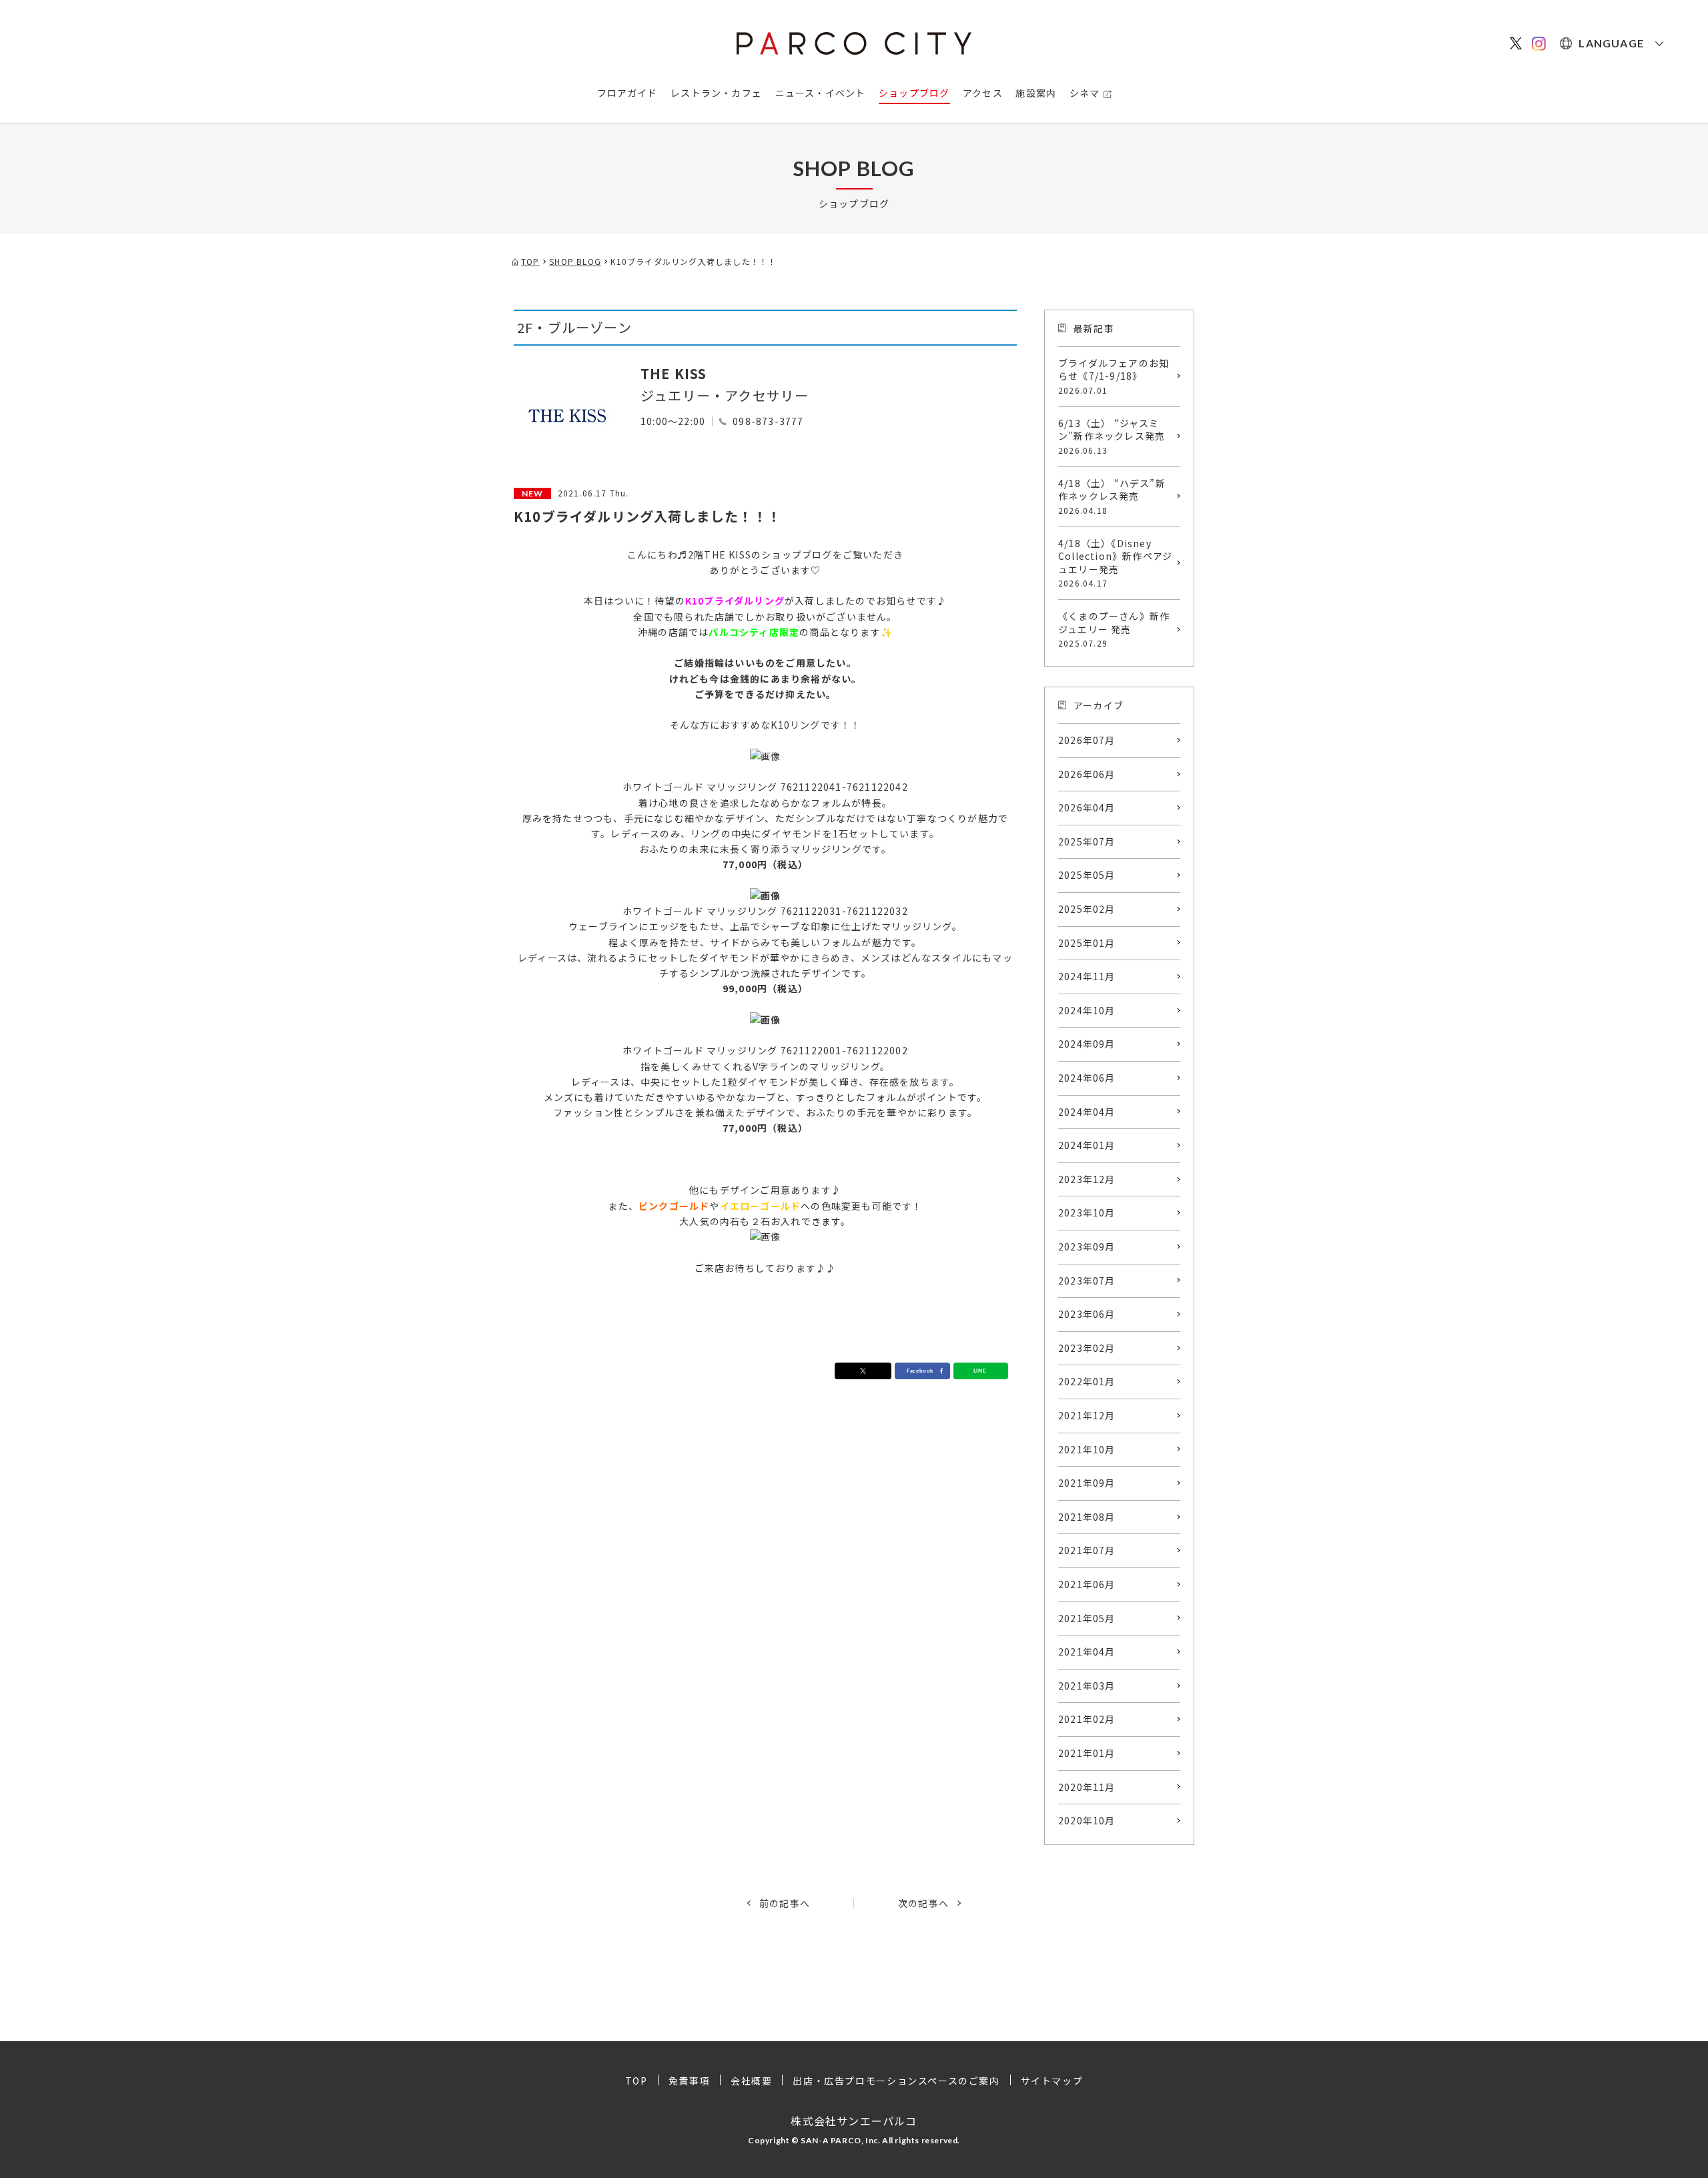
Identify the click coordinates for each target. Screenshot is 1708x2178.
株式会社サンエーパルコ (854, 2121)
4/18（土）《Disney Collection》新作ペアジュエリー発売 (1115, 563)
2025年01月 (1087, 943)
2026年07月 (1087, 740)
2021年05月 (1087, 1618)
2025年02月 (1087, 909)
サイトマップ (1052, 2081)
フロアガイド (627, 93)
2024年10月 (1087, 1010)
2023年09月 (1087, 1246)
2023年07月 (1087, 1281)
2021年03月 (1087, 1686)
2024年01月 (1087, 1145)
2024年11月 (1087, 976)
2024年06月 (1087, 1078)
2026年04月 (1087, 807)
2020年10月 (1087, 1820)
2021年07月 (1087, 1550)
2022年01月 (1087, 1381)
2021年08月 (1087, 1517)
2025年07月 (1087, 841)
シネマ (1085, 93)
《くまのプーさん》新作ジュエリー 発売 (1114, 629)
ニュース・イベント (821, 93)
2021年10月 (1087, 1449)
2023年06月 (1087, 1314)
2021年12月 (1087, 1415)
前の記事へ (785, 1903)
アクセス (983, 93)
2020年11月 (1087, 1787)
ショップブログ (914, 93)
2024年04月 (1087, 1112)
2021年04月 (1087, 1652)
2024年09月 (1087, 1044)
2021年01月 (1087, 1753)
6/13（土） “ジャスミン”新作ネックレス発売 (1112, 436)
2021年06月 (1087, 1584)
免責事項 (689, 2081)
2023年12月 (1087, 1179)
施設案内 (1036, 93)
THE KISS (674, 373)
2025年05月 (1087, 875)
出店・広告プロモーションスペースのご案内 (896, 2081)
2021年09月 (1087, 1483)
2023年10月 (1087, 1212)
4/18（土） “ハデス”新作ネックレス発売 (1112, 496)
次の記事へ (923, 1903)
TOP (636, 2081)
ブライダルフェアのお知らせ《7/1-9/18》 (1114, 376)
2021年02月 (1087, 1719)
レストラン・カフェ (716, 93)
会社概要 (751, 2081)
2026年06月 (1087, 774)
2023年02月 (1087, 1348)
